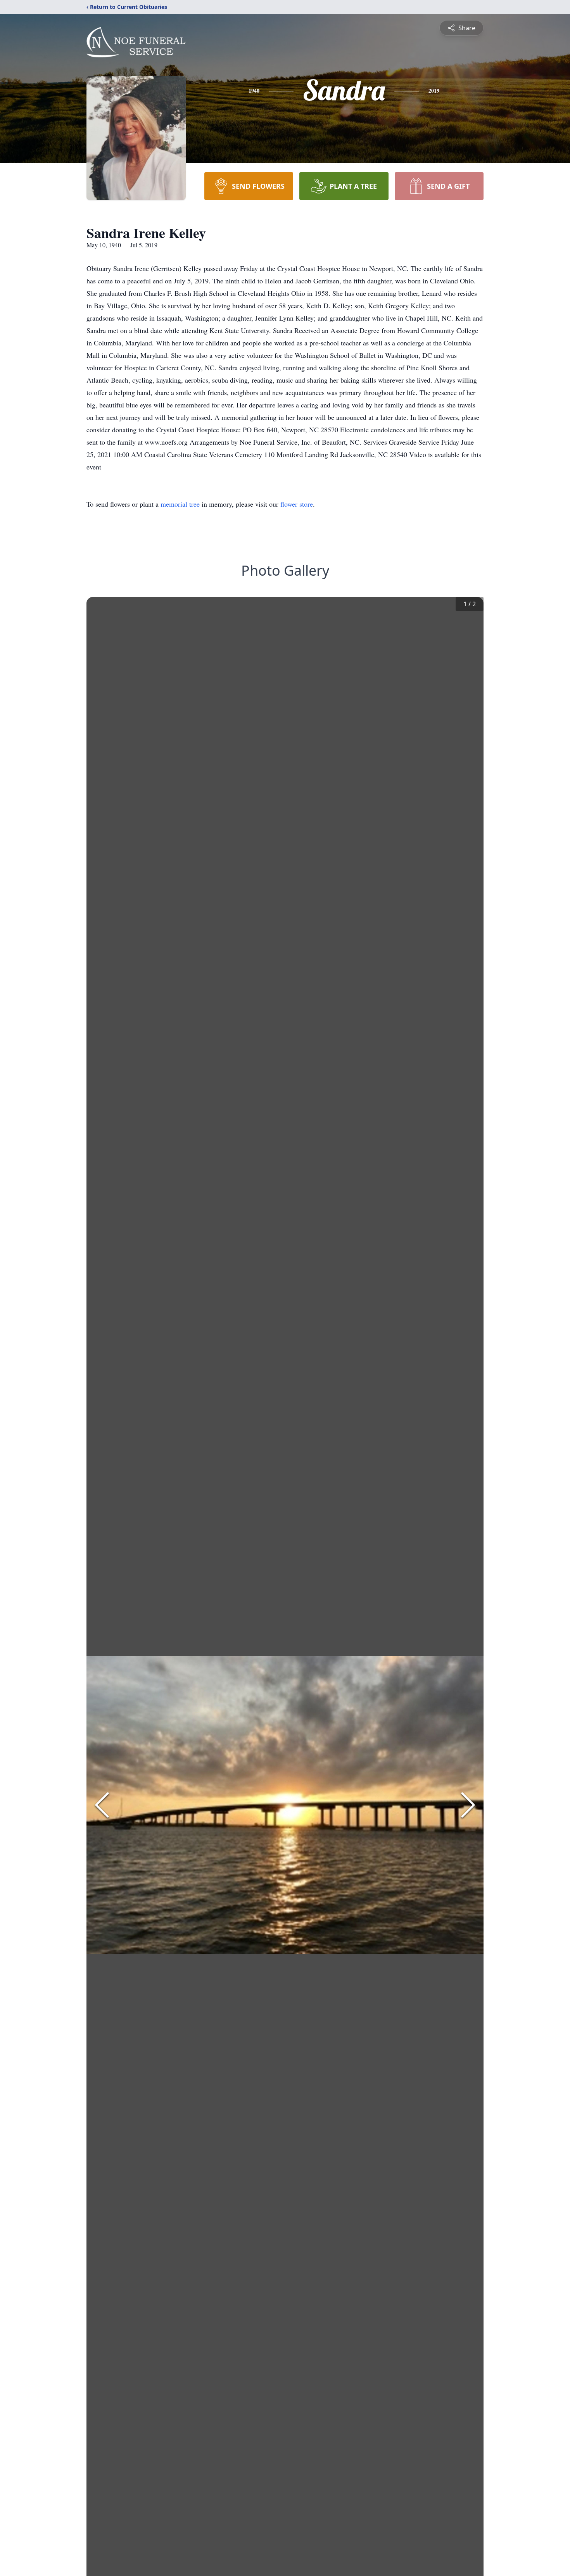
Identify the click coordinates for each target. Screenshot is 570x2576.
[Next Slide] (468, 1805)
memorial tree (180, 504)
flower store (297, 504)
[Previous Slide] (102, 1805)
